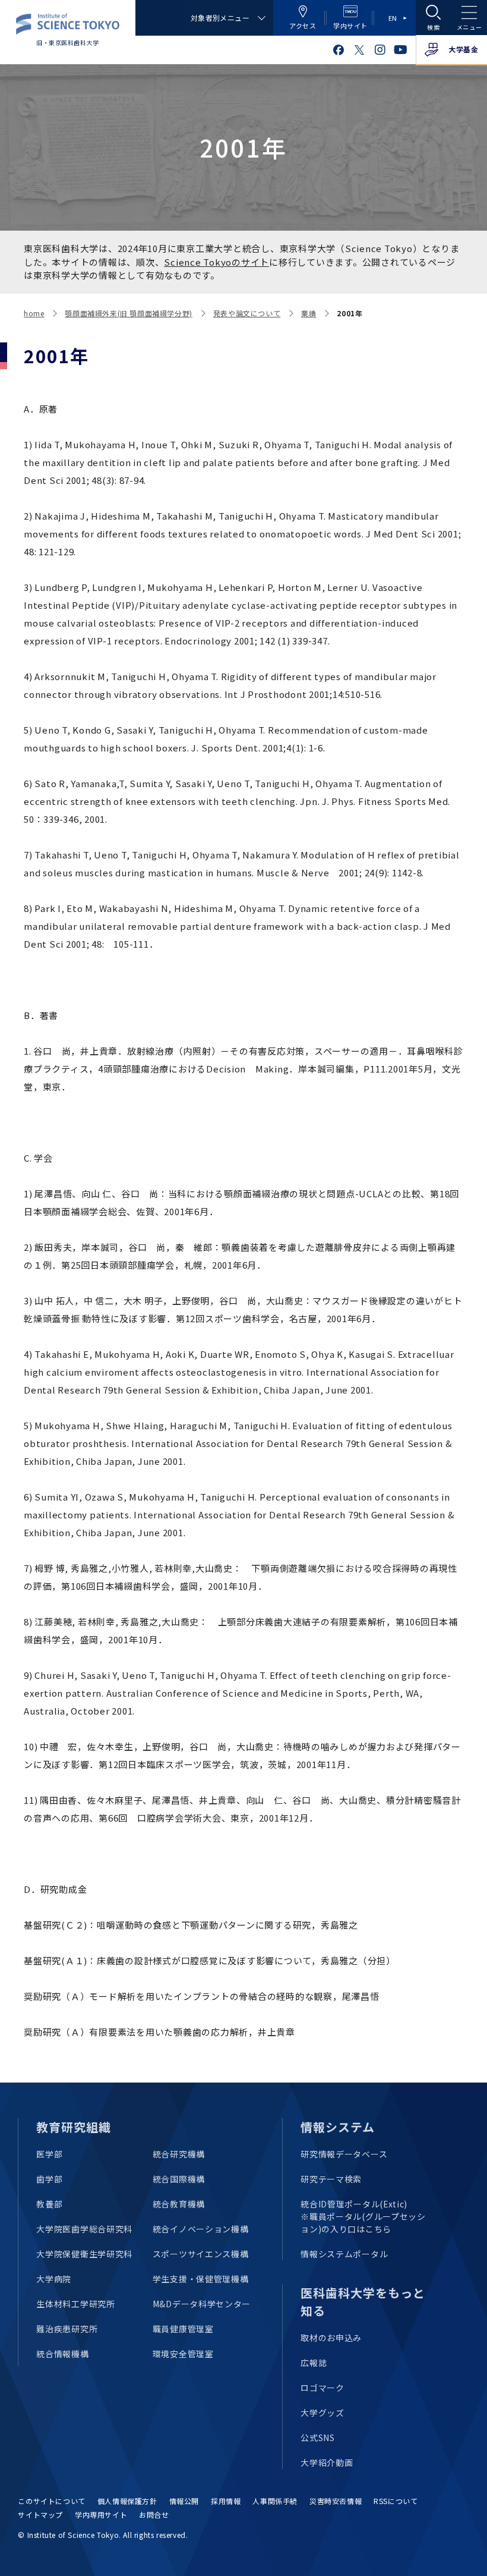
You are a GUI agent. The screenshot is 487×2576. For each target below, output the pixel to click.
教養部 (49, 2204)
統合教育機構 (179, 2204)
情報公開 (184, 2501)
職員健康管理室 (183, 2329)
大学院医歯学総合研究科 (84, 2229)
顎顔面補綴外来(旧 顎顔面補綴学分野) (128, 313)
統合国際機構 (179, 2179)
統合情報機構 (62, 2354)
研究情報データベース (344, 2154)
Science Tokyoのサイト (216, 262)
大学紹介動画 (327, 2462)
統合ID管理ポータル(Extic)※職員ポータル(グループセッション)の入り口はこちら (363, 2216)
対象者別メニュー (220, 18)
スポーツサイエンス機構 (201, 2254)
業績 (309, 313)
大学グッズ (322, 2413)
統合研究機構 (179, 2154)
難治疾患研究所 (67, 2329)
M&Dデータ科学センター (202, 2304)
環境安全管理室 (183, 2354)
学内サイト (350, 26)
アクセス (303, 26)
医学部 (49, 2154)
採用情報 (226, 2501)
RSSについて (396, 2501)
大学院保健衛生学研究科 (84, 2254)
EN (393, 18)
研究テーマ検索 (331, 2179)
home (34, 313)
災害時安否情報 (336, 2501)
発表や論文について (247, 313)
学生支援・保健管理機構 (201, 2279)
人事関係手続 (275, 2501)
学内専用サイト (101, 2514)
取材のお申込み (331, 2338)
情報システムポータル (344, 2254)
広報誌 (314, 2363)
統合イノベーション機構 (201, 2229)
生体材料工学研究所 (75, 2304)
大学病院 (54, 2279)
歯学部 (49, 2179)
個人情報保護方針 (127, 2501)
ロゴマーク (322, 2388)
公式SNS (318, 2437)
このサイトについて (51, 2501)
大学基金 (463, 49)
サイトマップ (40, 2514)
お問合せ (154, 2514)
